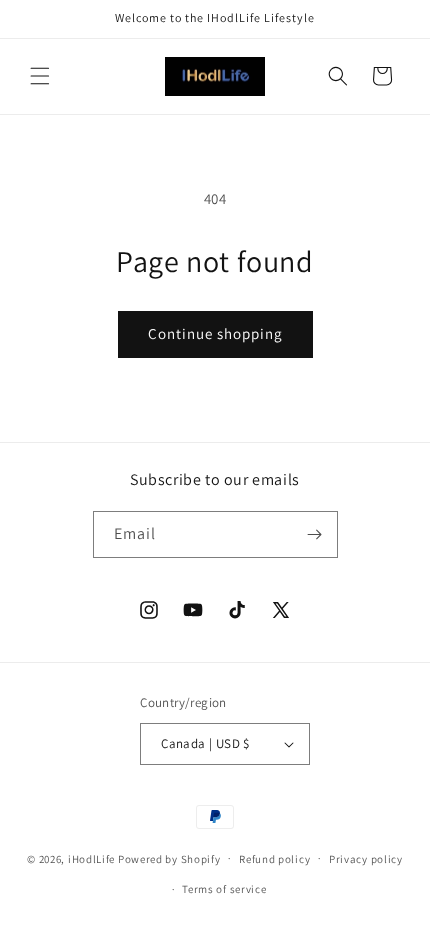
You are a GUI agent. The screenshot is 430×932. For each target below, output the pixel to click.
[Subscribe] (315, 534)
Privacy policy (366, 859)
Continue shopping (215, 333)
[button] (40, 76)
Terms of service (224, 889)
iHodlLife (91, 858)
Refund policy (274, 859)
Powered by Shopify (169, 858)
